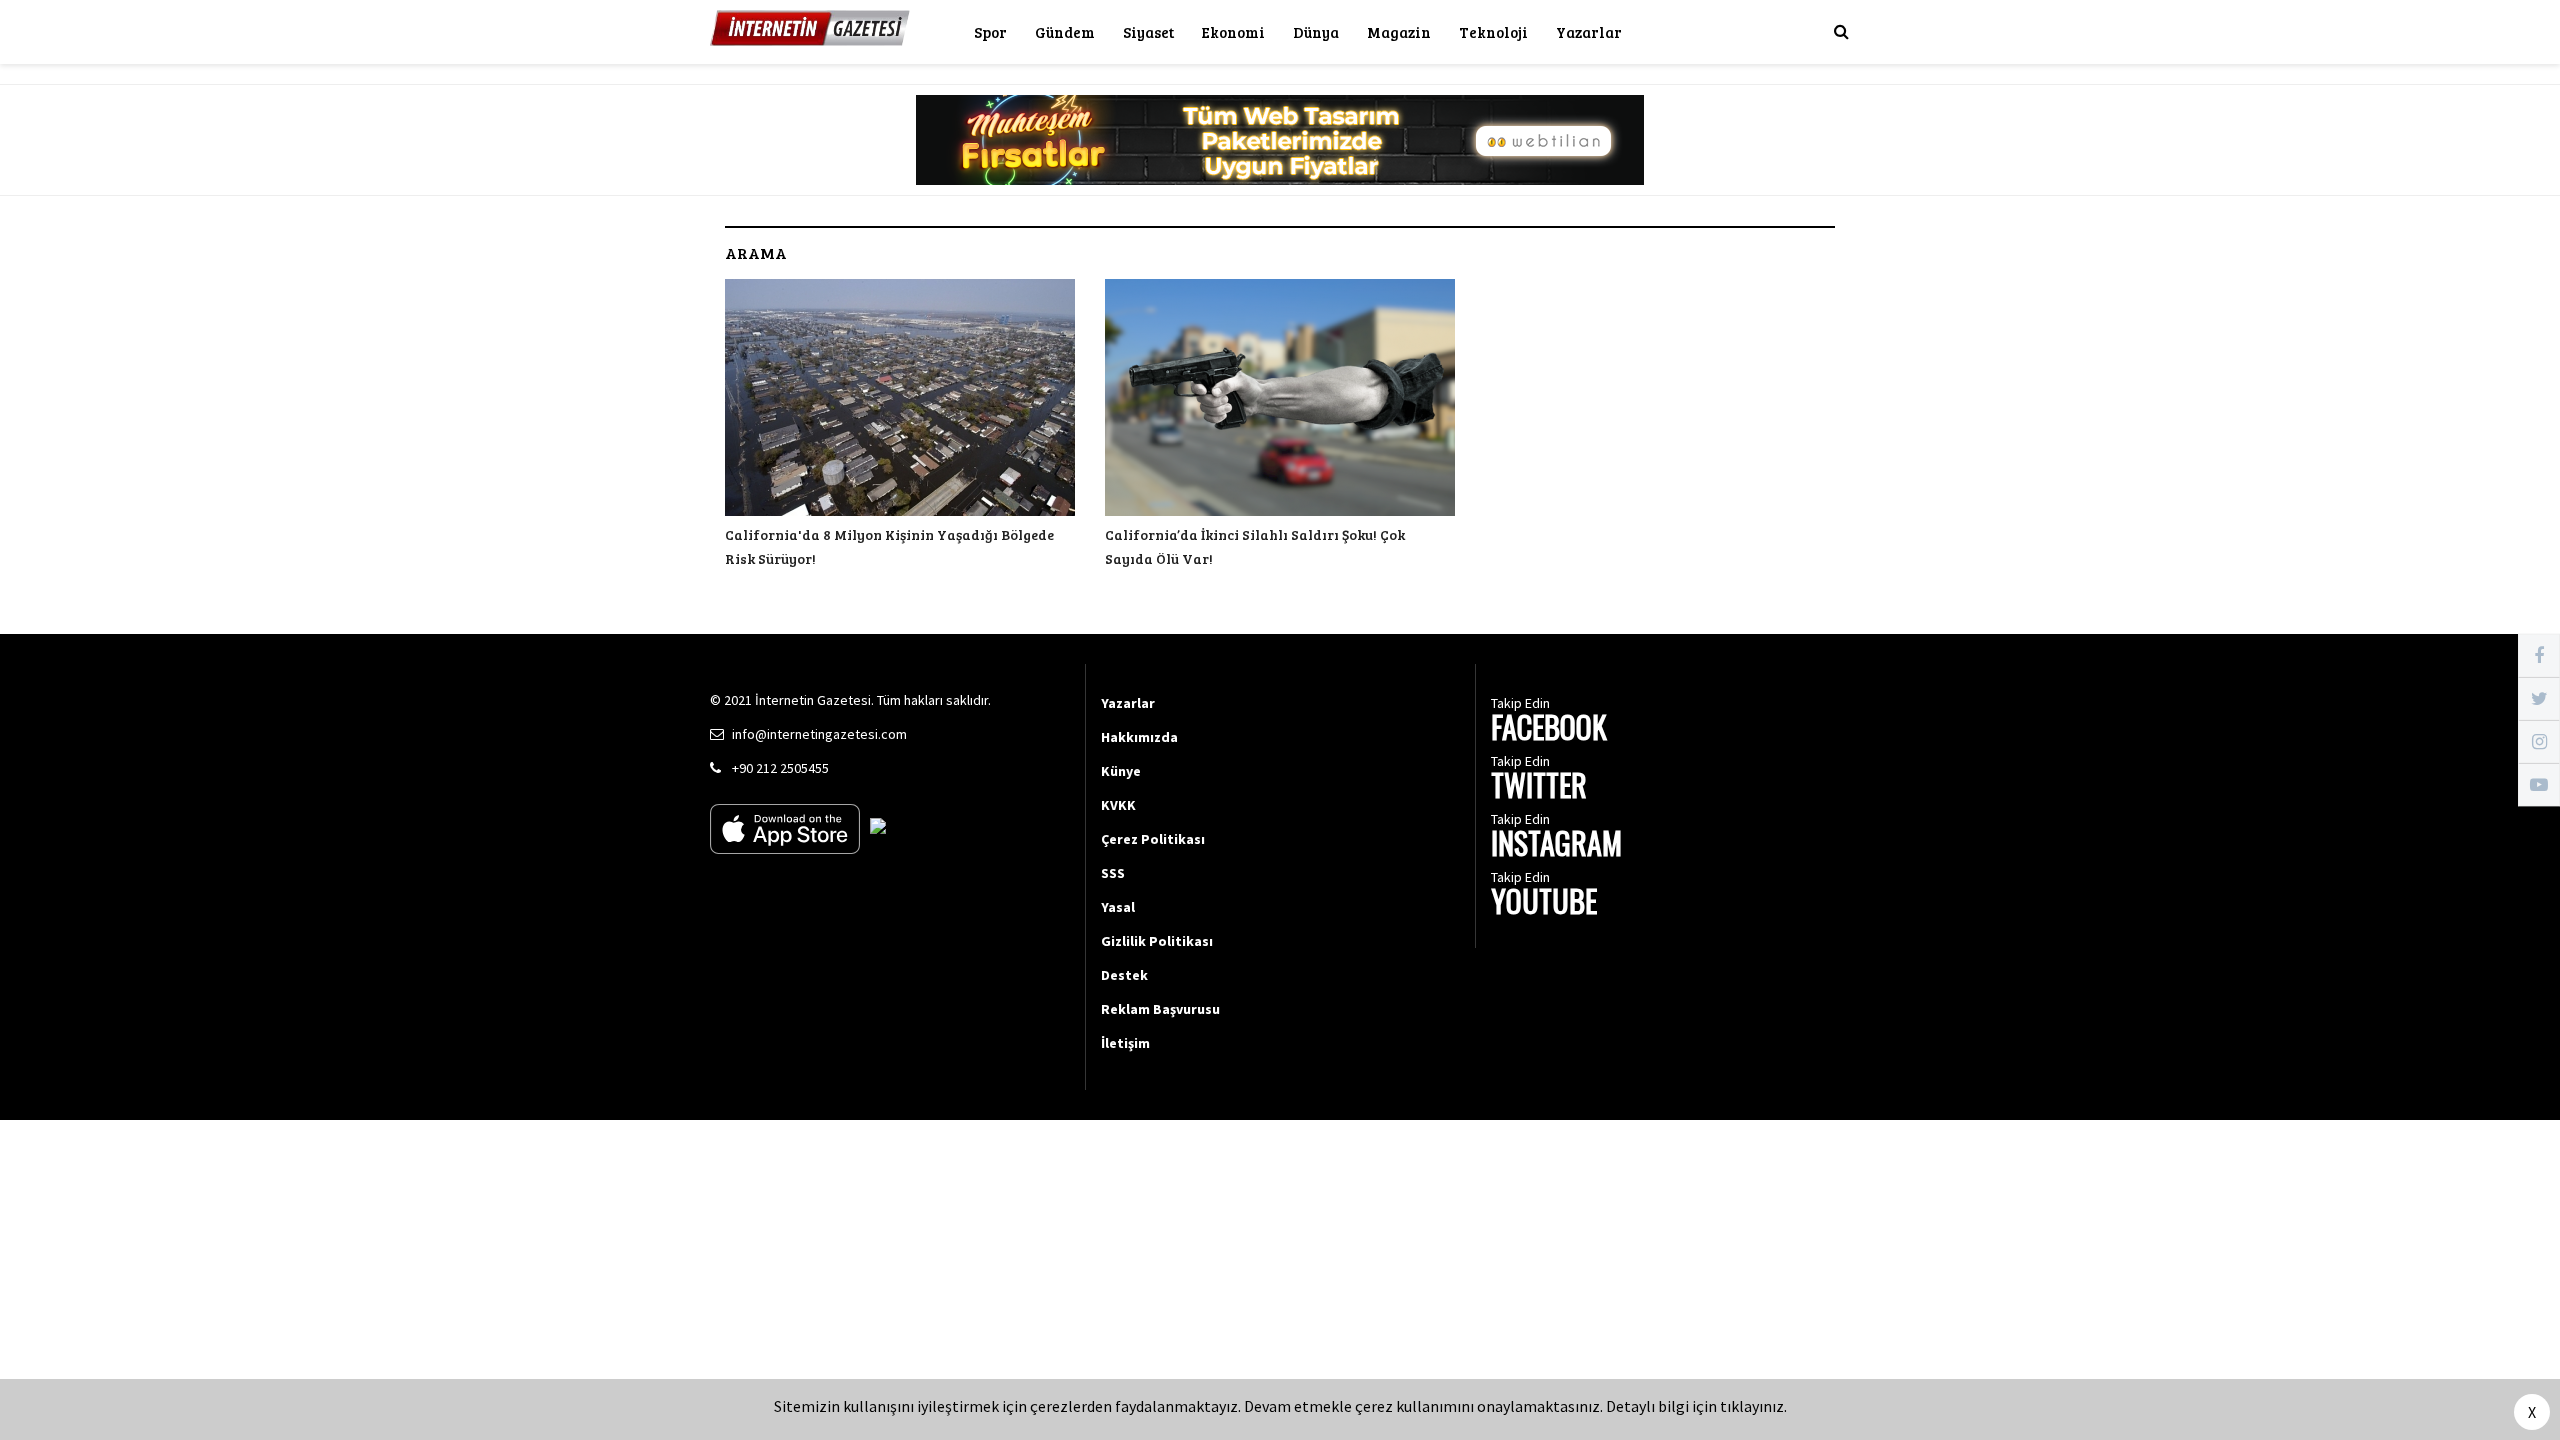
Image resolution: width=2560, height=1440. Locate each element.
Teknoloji (1493, 32)
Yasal (1118, 907)
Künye (1121, 771)
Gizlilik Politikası (1157, 941)
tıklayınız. (1753, 1406)
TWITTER (1539, 787)
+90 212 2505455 (780, 768)
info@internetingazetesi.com (819, 734)
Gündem (1065, 32)
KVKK (1118, 805)
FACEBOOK (1549, 729)
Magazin (1399, 32)
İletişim (1125, 1043)
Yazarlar (1589, 32)
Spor (990, 32)
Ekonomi (1233, 32)
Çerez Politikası (1153, 839)
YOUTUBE (1544, 903)
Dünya (1316, 32)
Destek (1124, 975)
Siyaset (1148, 32)
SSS (1113, 873)
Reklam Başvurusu (1160, 1009)
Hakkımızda (1139, 737)
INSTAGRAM (1556, 845)
